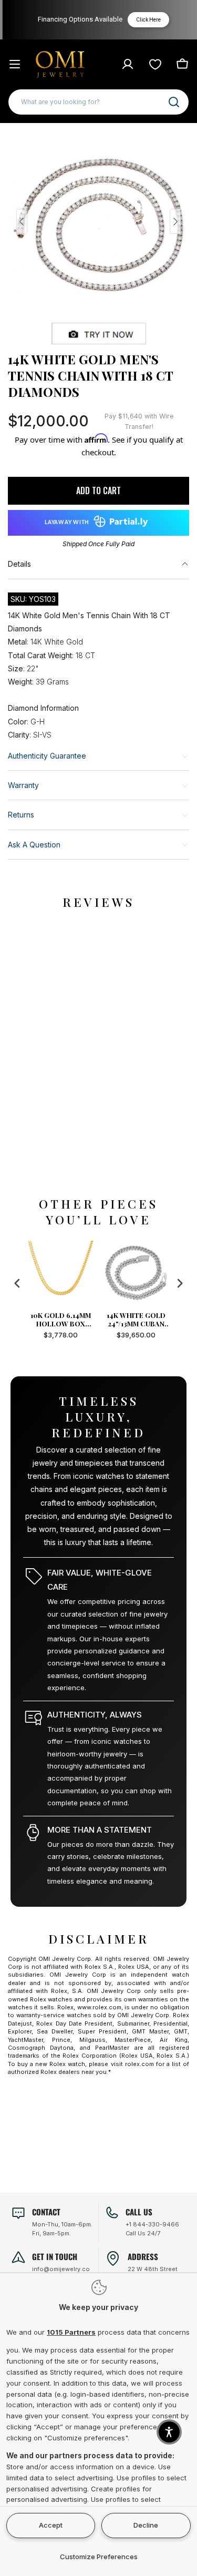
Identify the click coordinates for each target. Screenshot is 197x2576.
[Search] (174, 102)
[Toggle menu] (15, 64)
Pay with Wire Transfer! (139, 421)
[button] (169, 2432)
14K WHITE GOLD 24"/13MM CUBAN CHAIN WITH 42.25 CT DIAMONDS (136, 1320)
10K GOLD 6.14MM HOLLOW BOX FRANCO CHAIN (61, 1320)
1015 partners (71, 2332)
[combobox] (98, 102)
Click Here (146, 20)
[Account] (128, 64)
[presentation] (17, 1284)
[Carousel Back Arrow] (22, 221)
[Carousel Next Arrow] (175, 221)
